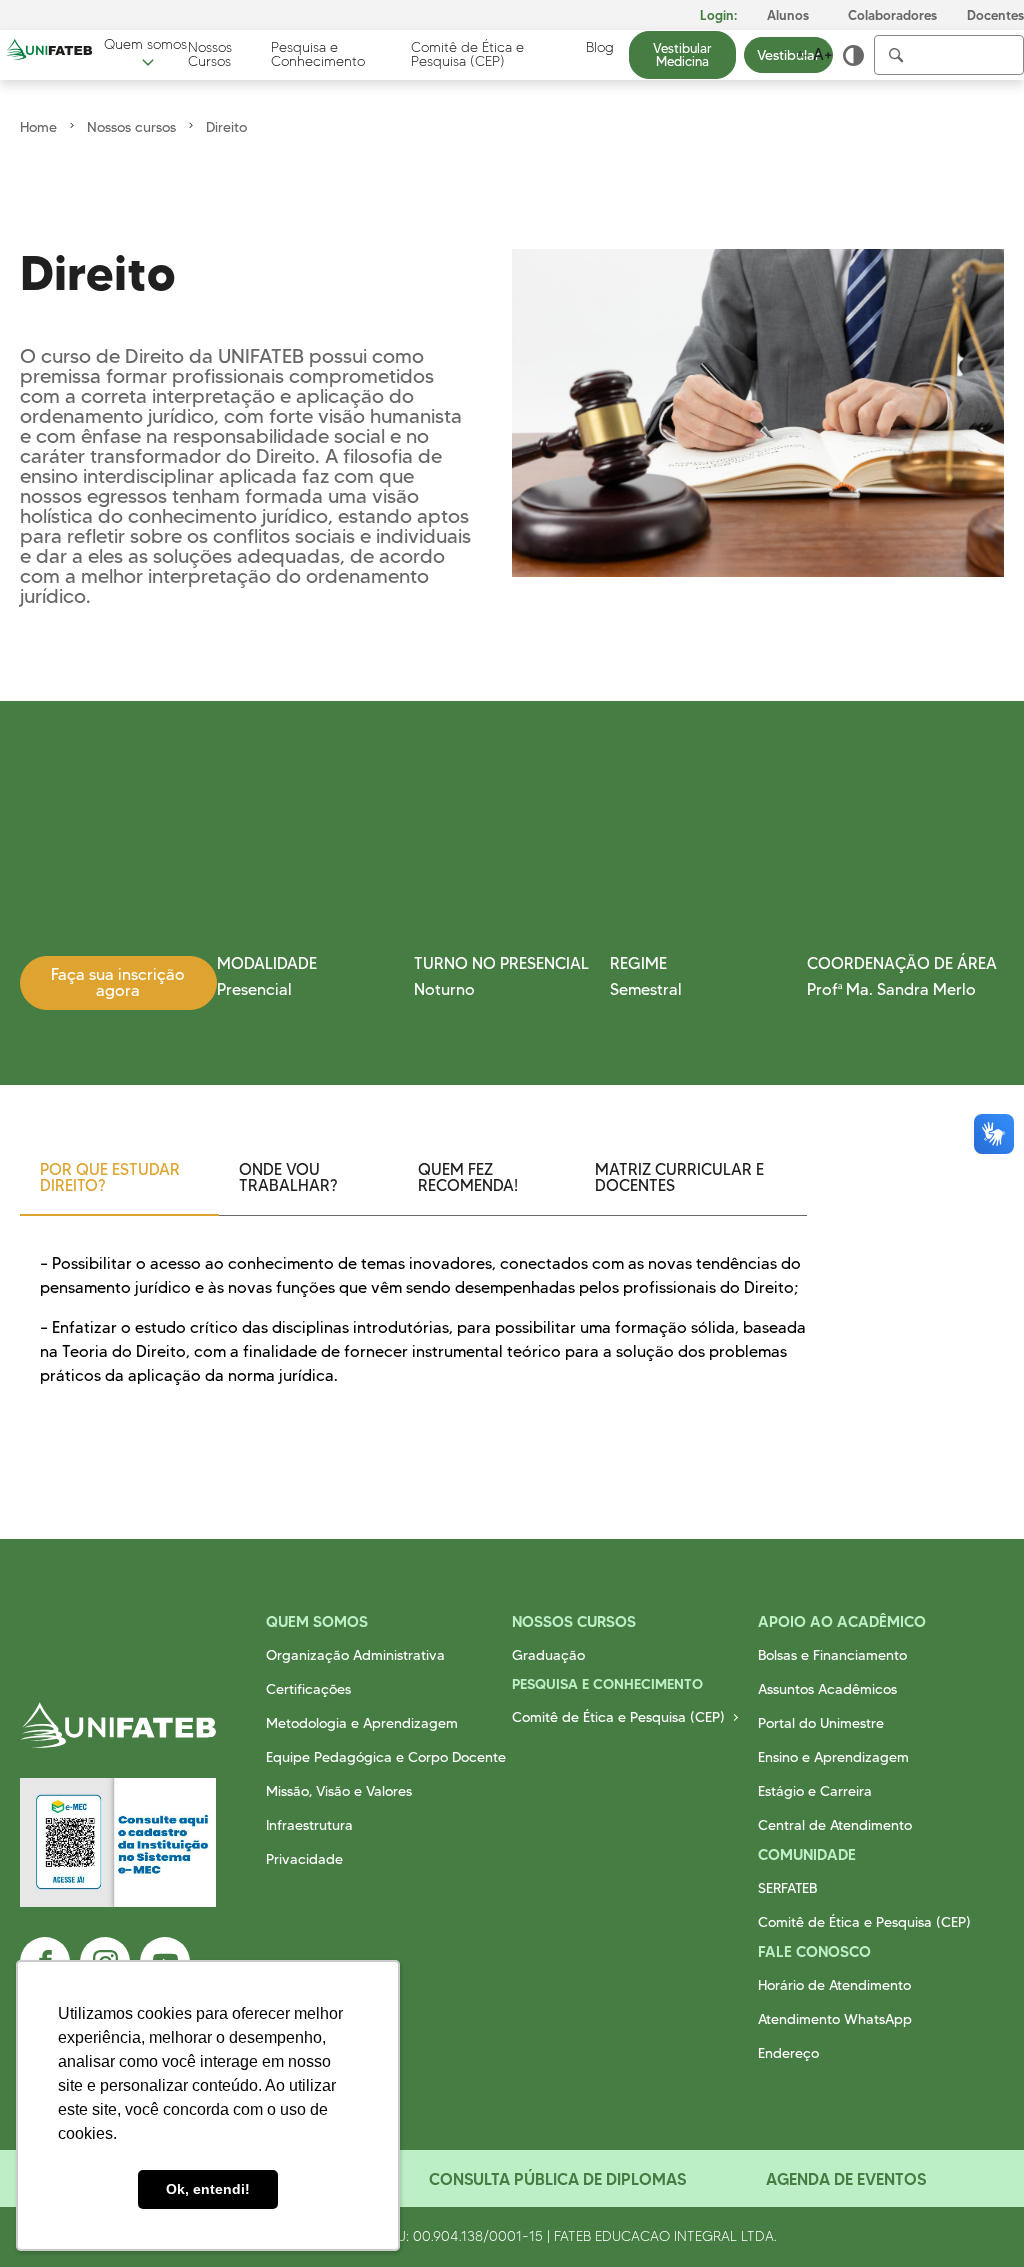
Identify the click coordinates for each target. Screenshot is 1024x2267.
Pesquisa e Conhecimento (318, 55)
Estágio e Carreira (815, 1791)
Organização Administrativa (355, 1655)
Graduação (548, 1655)
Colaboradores (892, 15)
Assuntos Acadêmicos (827, 1689)
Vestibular (788, 55)
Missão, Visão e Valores (339, 1791)
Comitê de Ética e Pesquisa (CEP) (467, 55)
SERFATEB (787, 1888)
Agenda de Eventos (846, 2179)
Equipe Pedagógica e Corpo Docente (386, 1757)
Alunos (788, 15)
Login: (718, 15)
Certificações (308, 1689)
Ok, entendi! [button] (208, 2189)
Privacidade (304, 1859)
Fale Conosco (814, 1951)
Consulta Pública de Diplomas (557, 2179)
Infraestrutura (309, 1825)
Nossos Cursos (210, 55)
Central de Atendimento (835, 1825)
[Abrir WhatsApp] (974, 2216)
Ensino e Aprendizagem (833, 1757)
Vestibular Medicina (682, 54)
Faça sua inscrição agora (118, 982)
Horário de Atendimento (834, 1985)
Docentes (995, 15)
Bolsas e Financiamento (832, 1655)
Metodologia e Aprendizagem (362, 1723)
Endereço (788, 2053)
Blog (600, 48)
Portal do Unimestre (821, 1723)
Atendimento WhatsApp (835, 2019)
